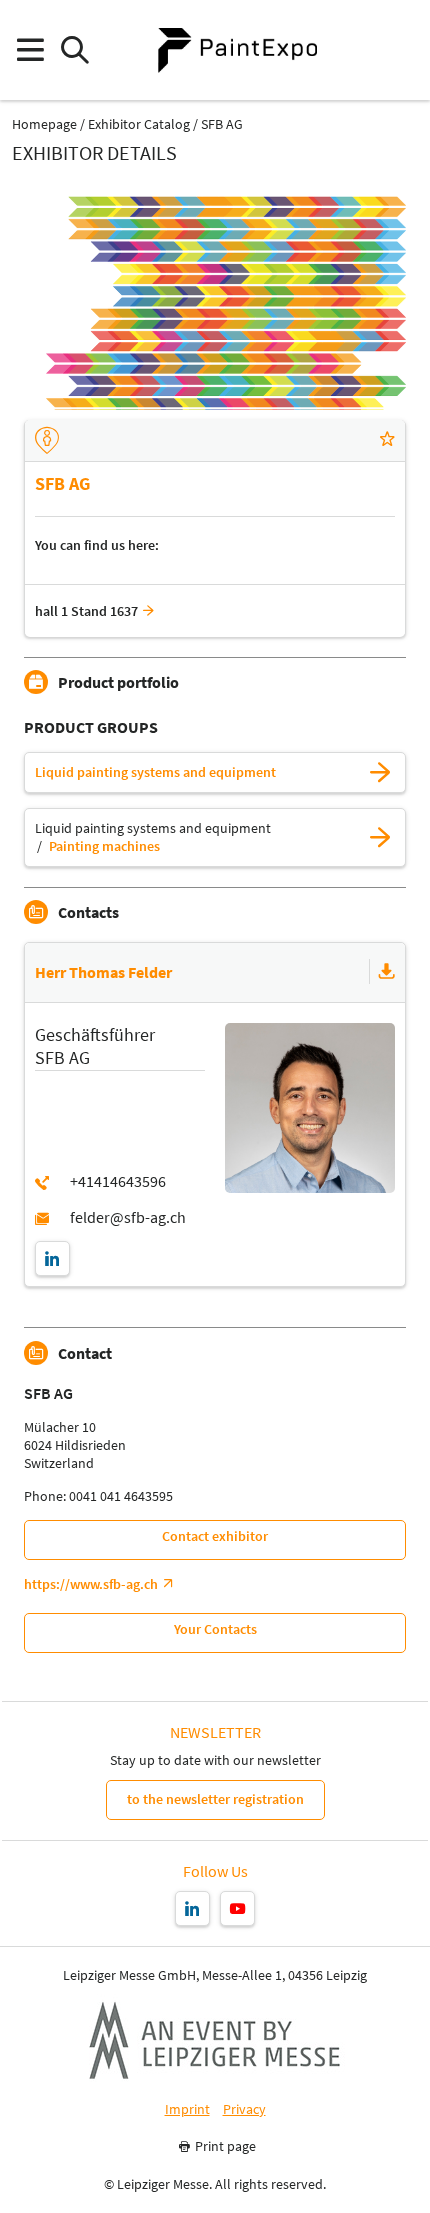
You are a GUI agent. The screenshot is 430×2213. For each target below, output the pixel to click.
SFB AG (222, 124)
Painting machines (104, 846)
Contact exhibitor (215, 1536)
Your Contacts (215, 1629)
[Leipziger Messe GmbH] (215, 2040)
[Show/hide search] (74, 50)
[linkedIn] (52, 1258)
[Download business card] (387, 972)
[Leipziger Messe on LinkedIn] (192, 1908)
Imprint (187, 2109)
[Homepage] (237, 50)
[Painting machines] (380, 837)
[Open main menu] (29, 50)
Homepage (44, 124)
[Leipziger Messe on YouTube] (237, 1908)
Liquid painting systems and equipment (155, 772)
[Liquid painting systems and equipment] (380, 772)
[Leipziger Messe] (400, 50)
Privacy (244, 2109)
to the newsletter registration (215, 1799)
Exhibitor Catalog (139, 124)
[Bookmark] (387, 441)
